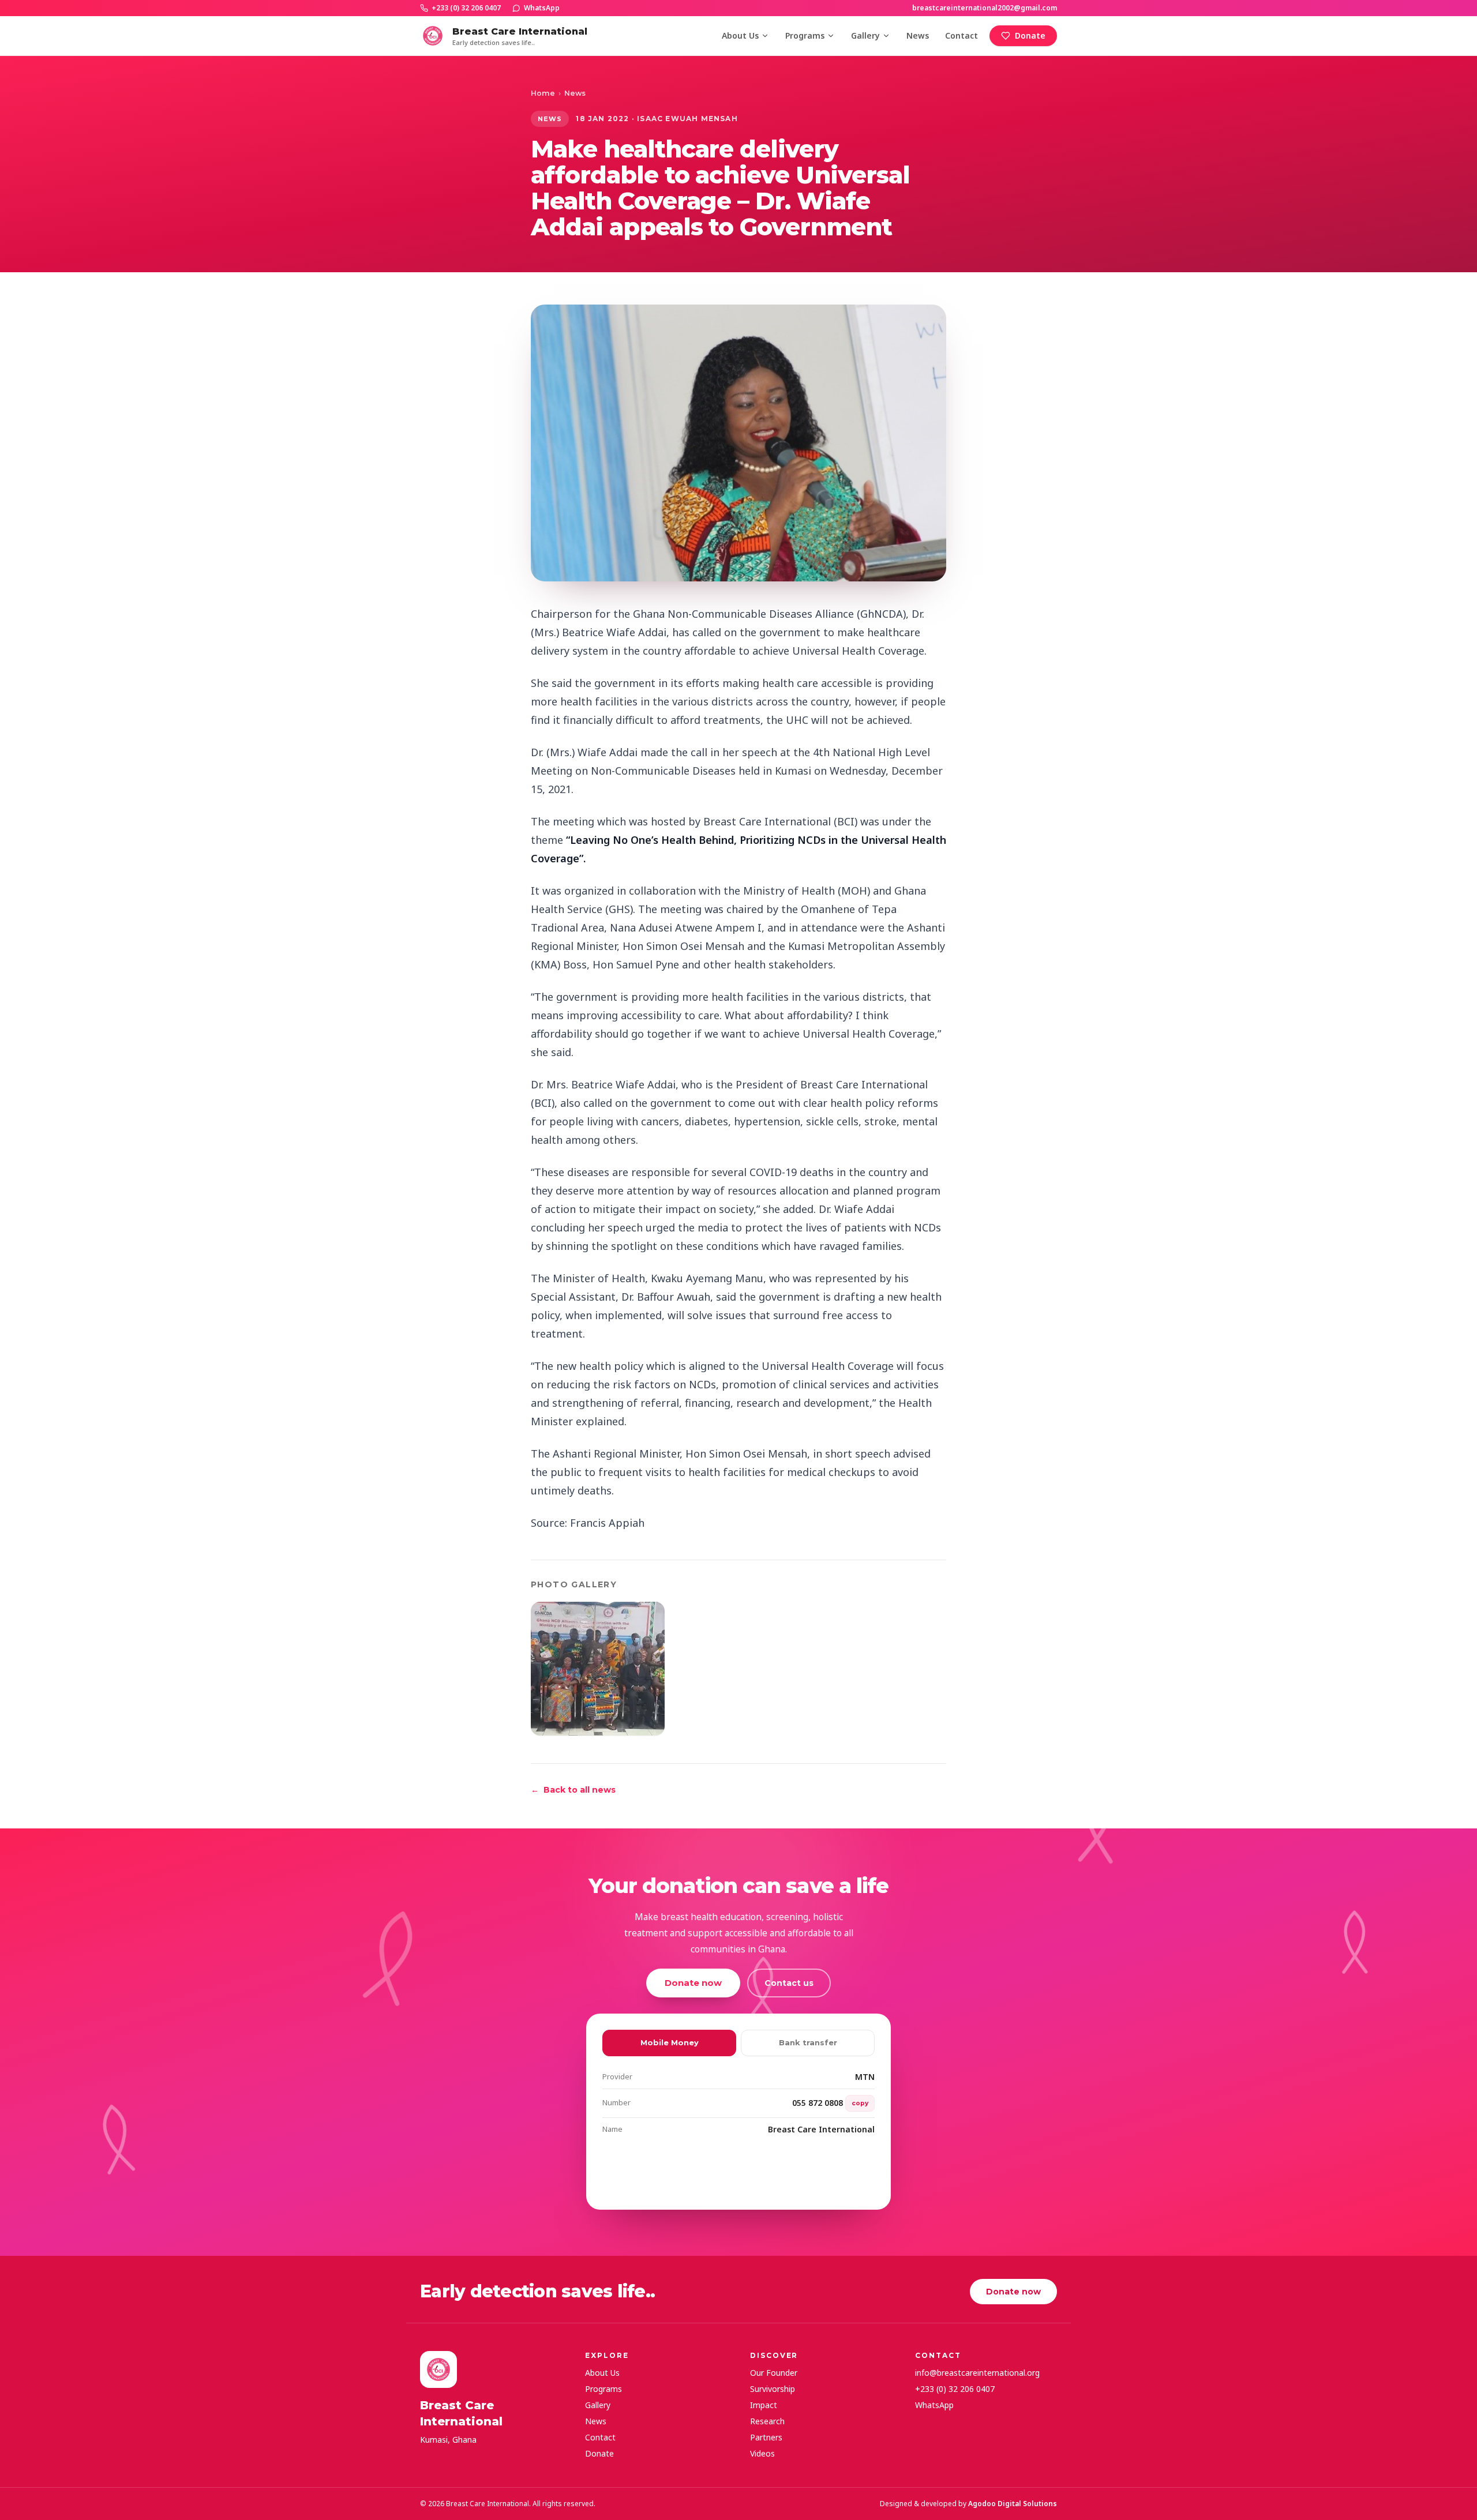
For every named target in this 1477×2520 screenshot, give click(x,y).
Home (543, 93)
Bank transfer (808, 2042)
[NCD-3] (598, 1669)
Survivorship (773, 2389)
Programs (805, 35)
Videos (762, 2453)
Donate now (693, 1983)
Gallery (865, 35)
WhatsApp (542, 8)
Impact (764, 2405)
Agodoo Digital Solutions (1013, 2504)
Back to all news (573, 1790)
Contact (961, 35)
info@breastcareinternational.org (977, 2373)
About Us (740, 35)
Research (767, 2421)
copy (860, 2103)
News (918, 35)
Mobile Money (670, 2042)
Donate (1030, 35)
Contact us (789, 1983)
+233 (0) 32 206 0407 (466, 8)
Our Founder (774, 2373)
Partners (766, 2437)
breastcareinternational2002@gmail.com (985, 8)
